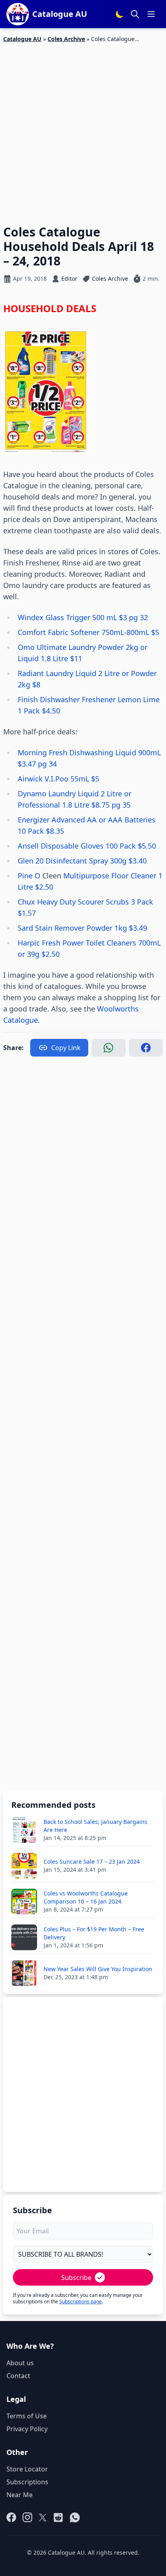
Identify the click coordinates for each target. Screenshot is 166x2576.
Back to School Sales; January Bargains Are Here (95, 1826)
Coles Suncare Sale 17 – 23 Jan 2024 (92, 1862)
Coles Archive (66, 39)
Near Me (20, 2495)
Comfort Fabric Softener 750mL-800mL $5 (88, 632)
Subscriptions (27, 2482)
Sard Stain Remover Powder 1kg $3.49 (82, 928)
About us (20, 2363)
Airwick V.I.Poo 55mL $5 (58, 779)
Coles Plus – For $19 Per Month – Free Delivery (94, 1933)
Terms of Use (27, 2416)
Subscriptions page (81, 2302)
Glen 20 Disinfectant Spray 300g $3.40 (82, 861)
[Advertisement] (83, 129)
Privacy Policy (27, 2429)
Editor (69, 279)
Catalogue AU (22, 39)
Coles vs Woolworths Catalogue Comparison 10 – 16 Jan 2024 (86, 1897)
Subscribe (76, 2278)
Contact (18, 2376)
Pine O (30, 876)
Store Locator (27, 2469)
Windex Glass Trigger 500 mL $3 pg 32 (83, 617)
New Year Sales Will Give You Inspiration (98, 1969)
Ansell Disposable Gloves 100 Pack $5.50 (87, 846)
